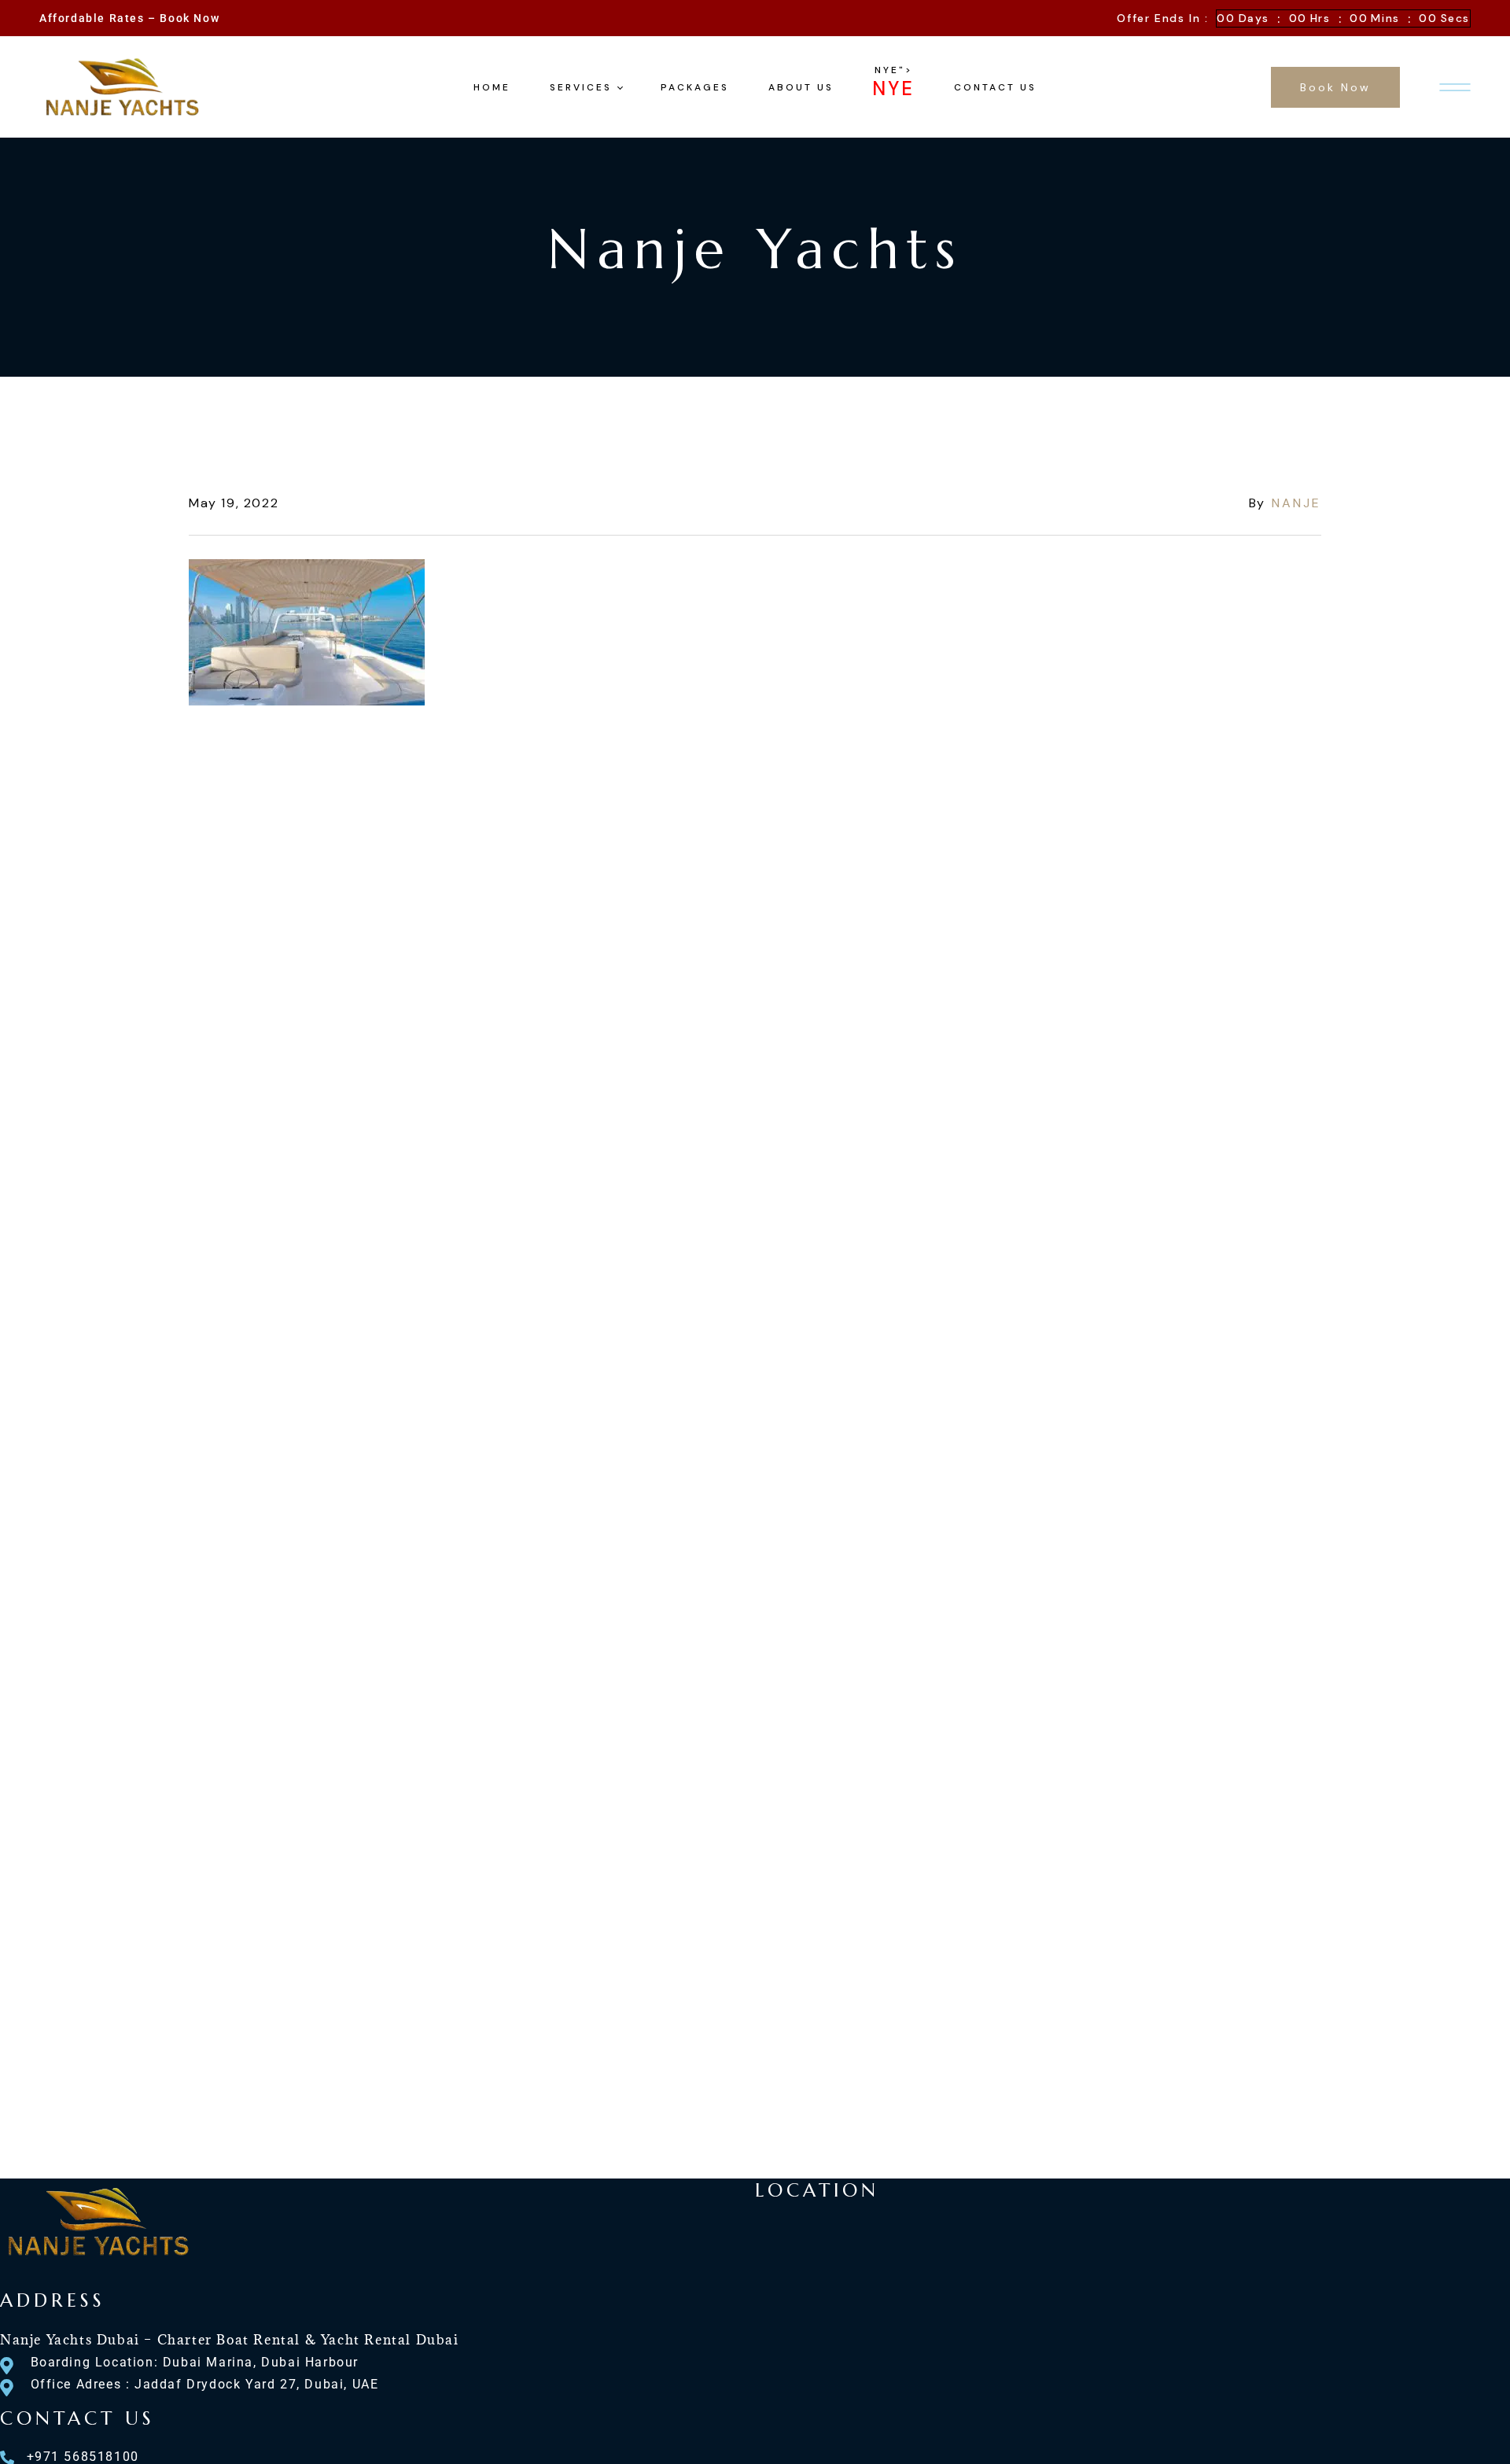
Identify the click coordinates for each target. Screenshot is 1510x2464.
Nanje (1296, 503)
